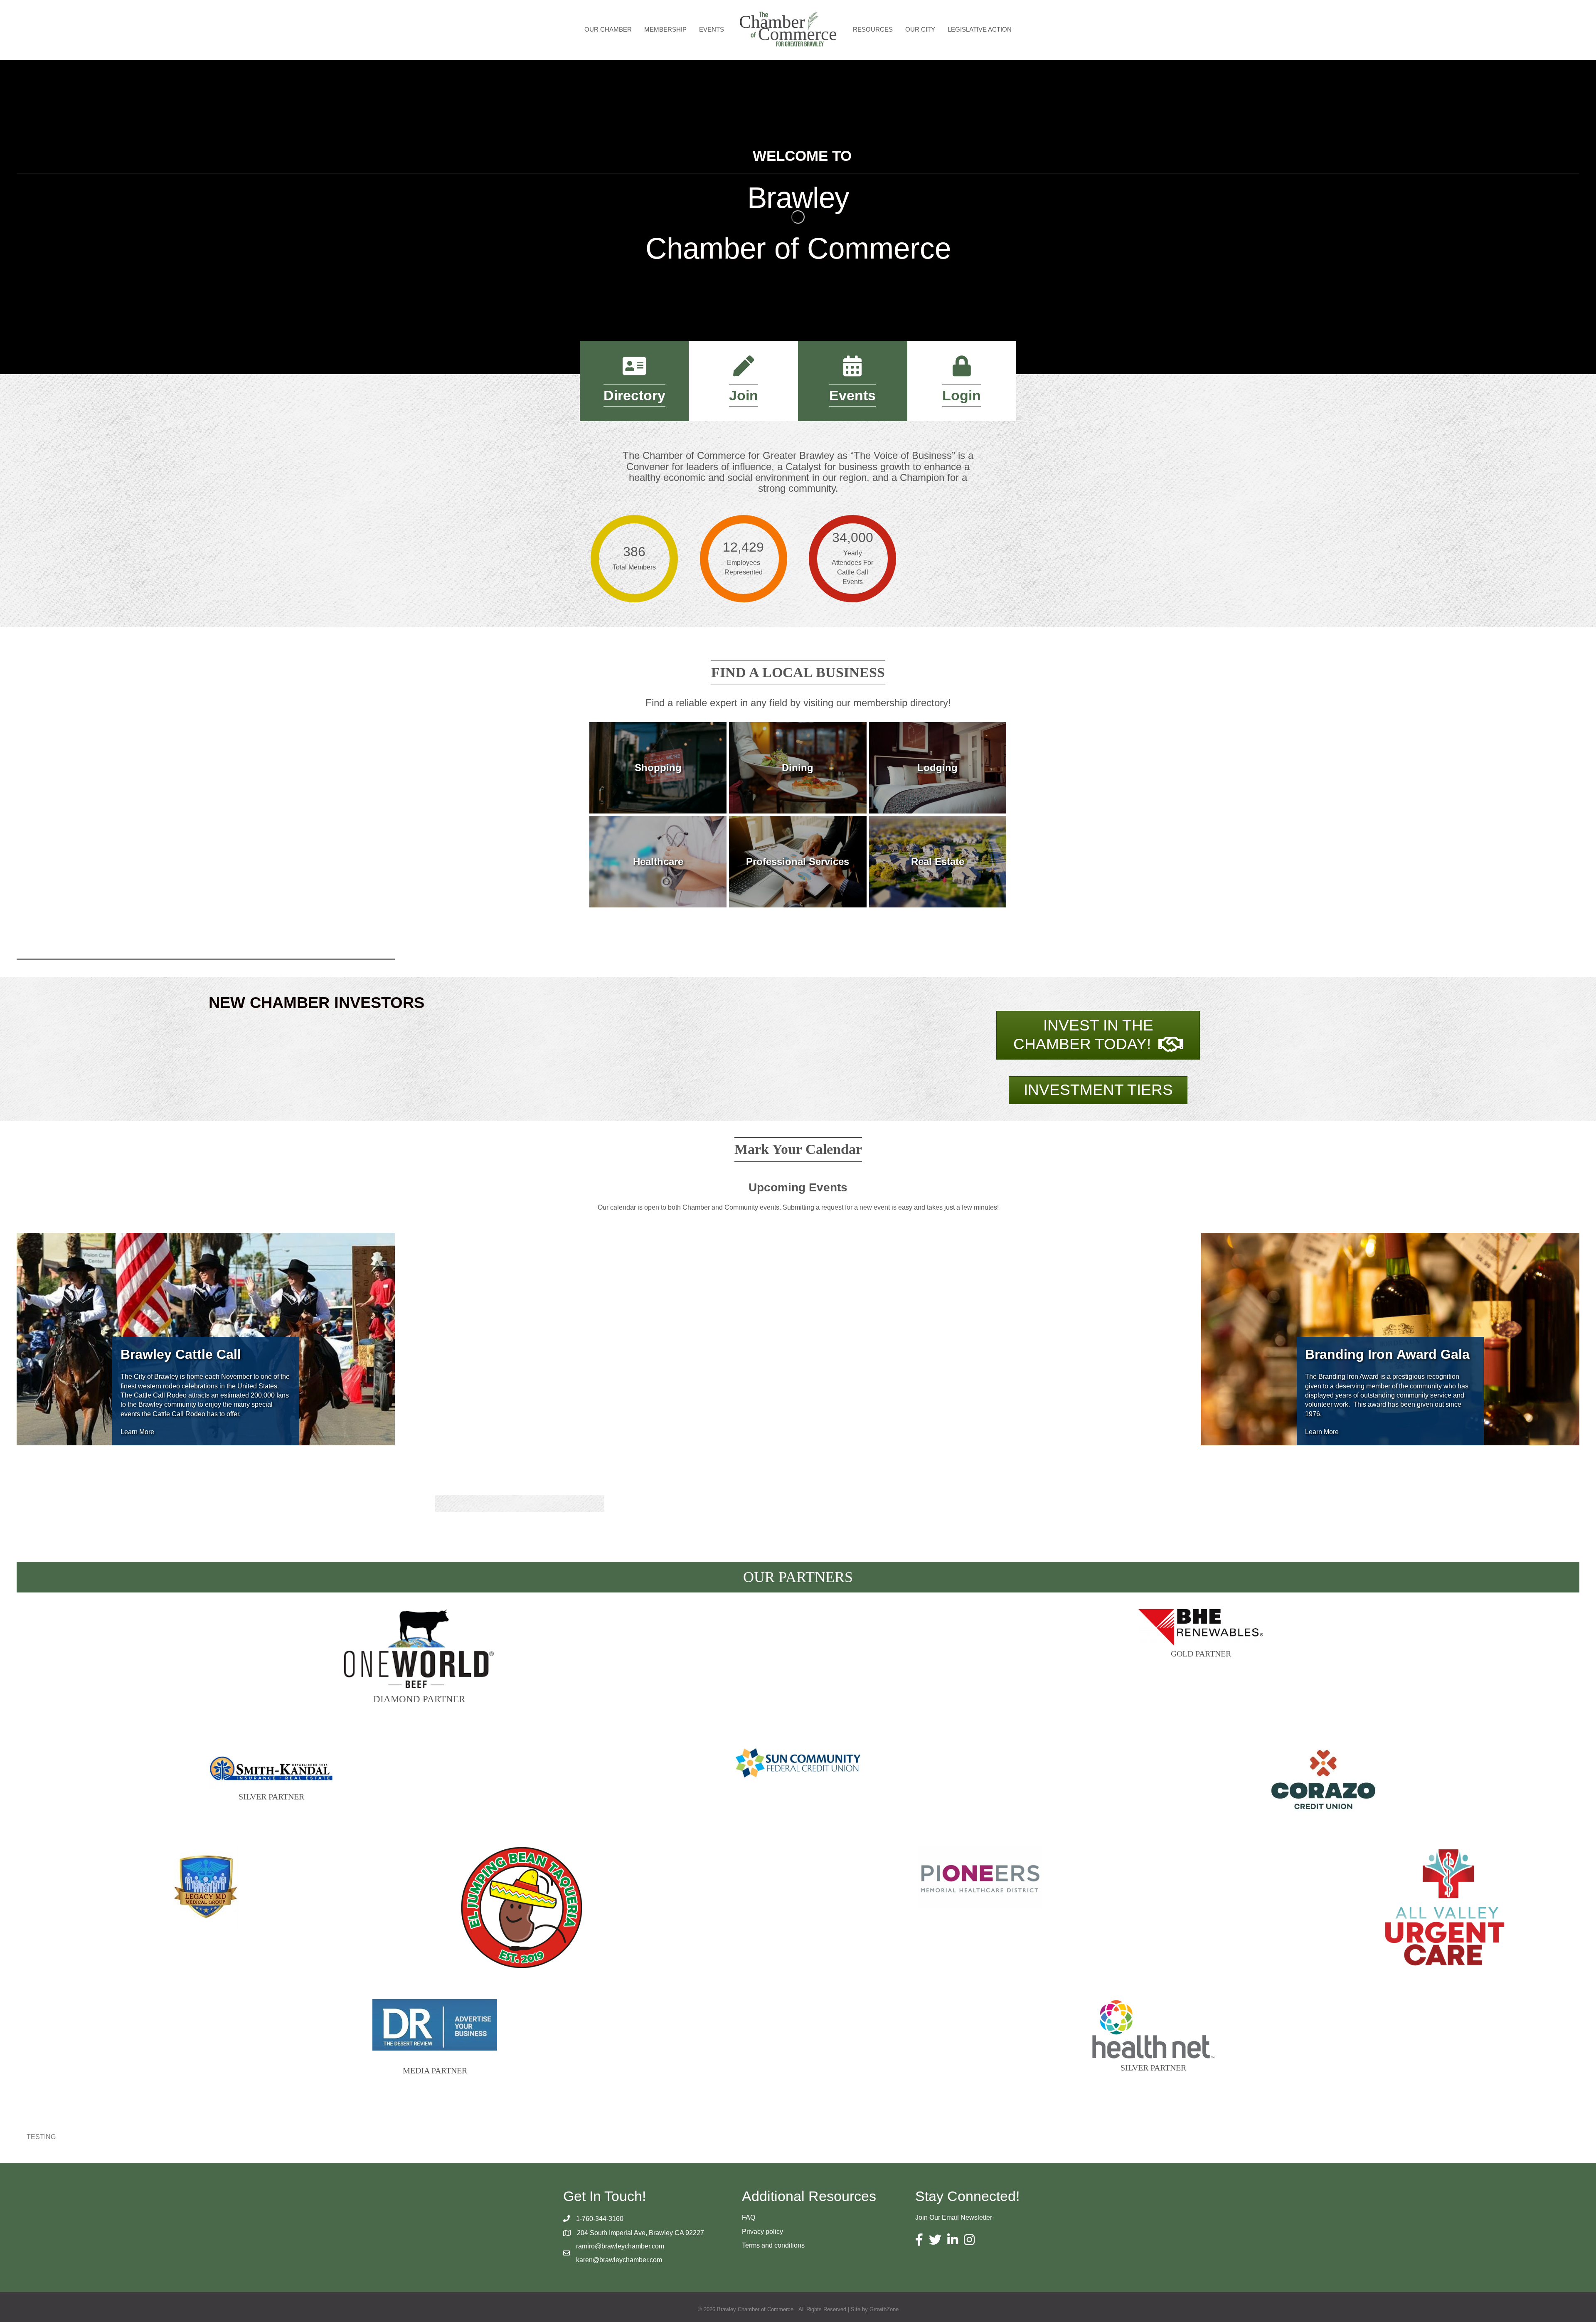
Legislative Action (980, 29)
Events (712, 29)
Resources (873, 29)
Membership (665, 29)
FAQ (749, 2217)
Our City (920, 29)
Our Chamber (608, 29)
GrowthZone (884, 2309)
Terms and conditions (773, 2245)
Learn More (137, 1432)
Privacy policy (762, 2232)
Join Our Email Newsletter (954, 2217)
